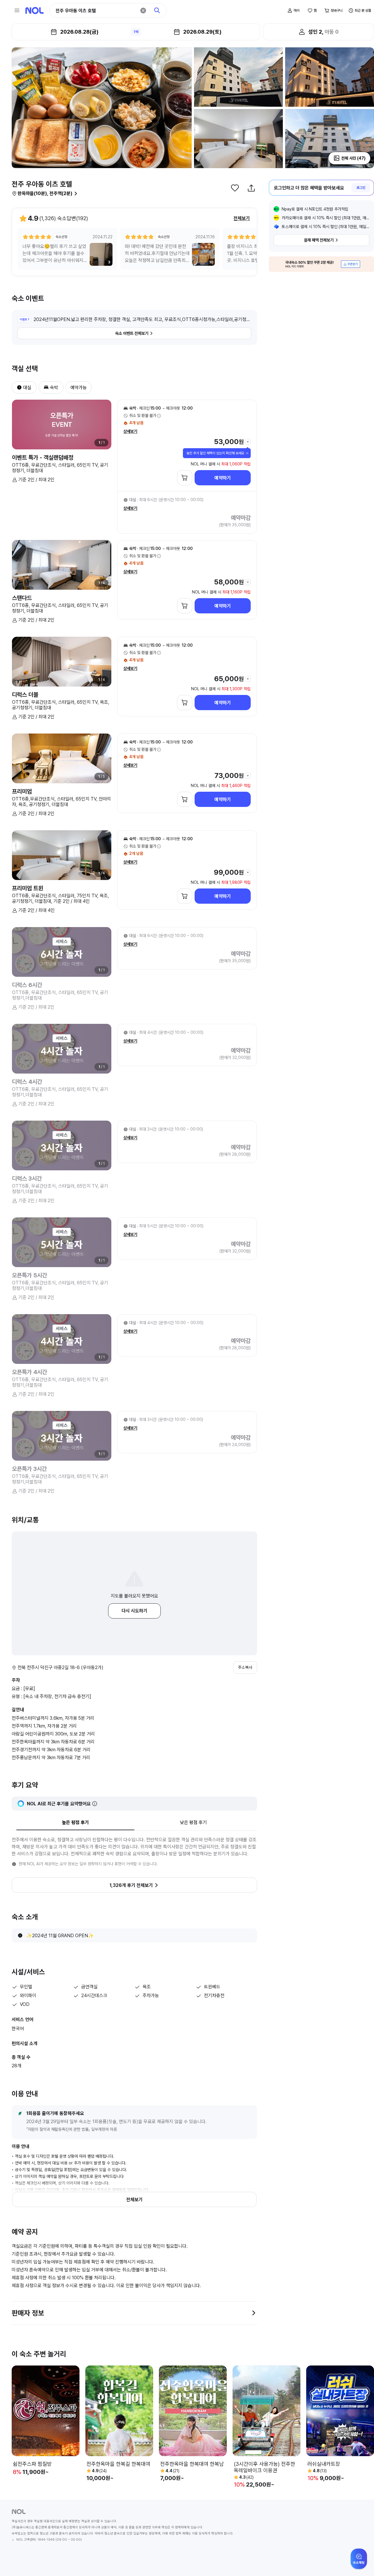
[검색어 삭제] (143, 11)
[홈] (34, 11)
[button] (17, 387)
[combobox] (96, 11)
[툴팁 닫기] (247, 453)
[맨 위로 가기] (360, 2562)
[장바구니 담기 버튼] (185, 478)
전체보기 (242, 218)
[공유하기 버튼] (251, 188)
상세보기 (130, 431)
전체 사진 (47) (353, 158)
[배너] (321, 264)
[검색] (157, 11)
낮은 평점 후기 (193, 1822)
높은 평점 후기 (75, 1822)
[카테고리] (17, 11)
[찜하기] (235, 188)
